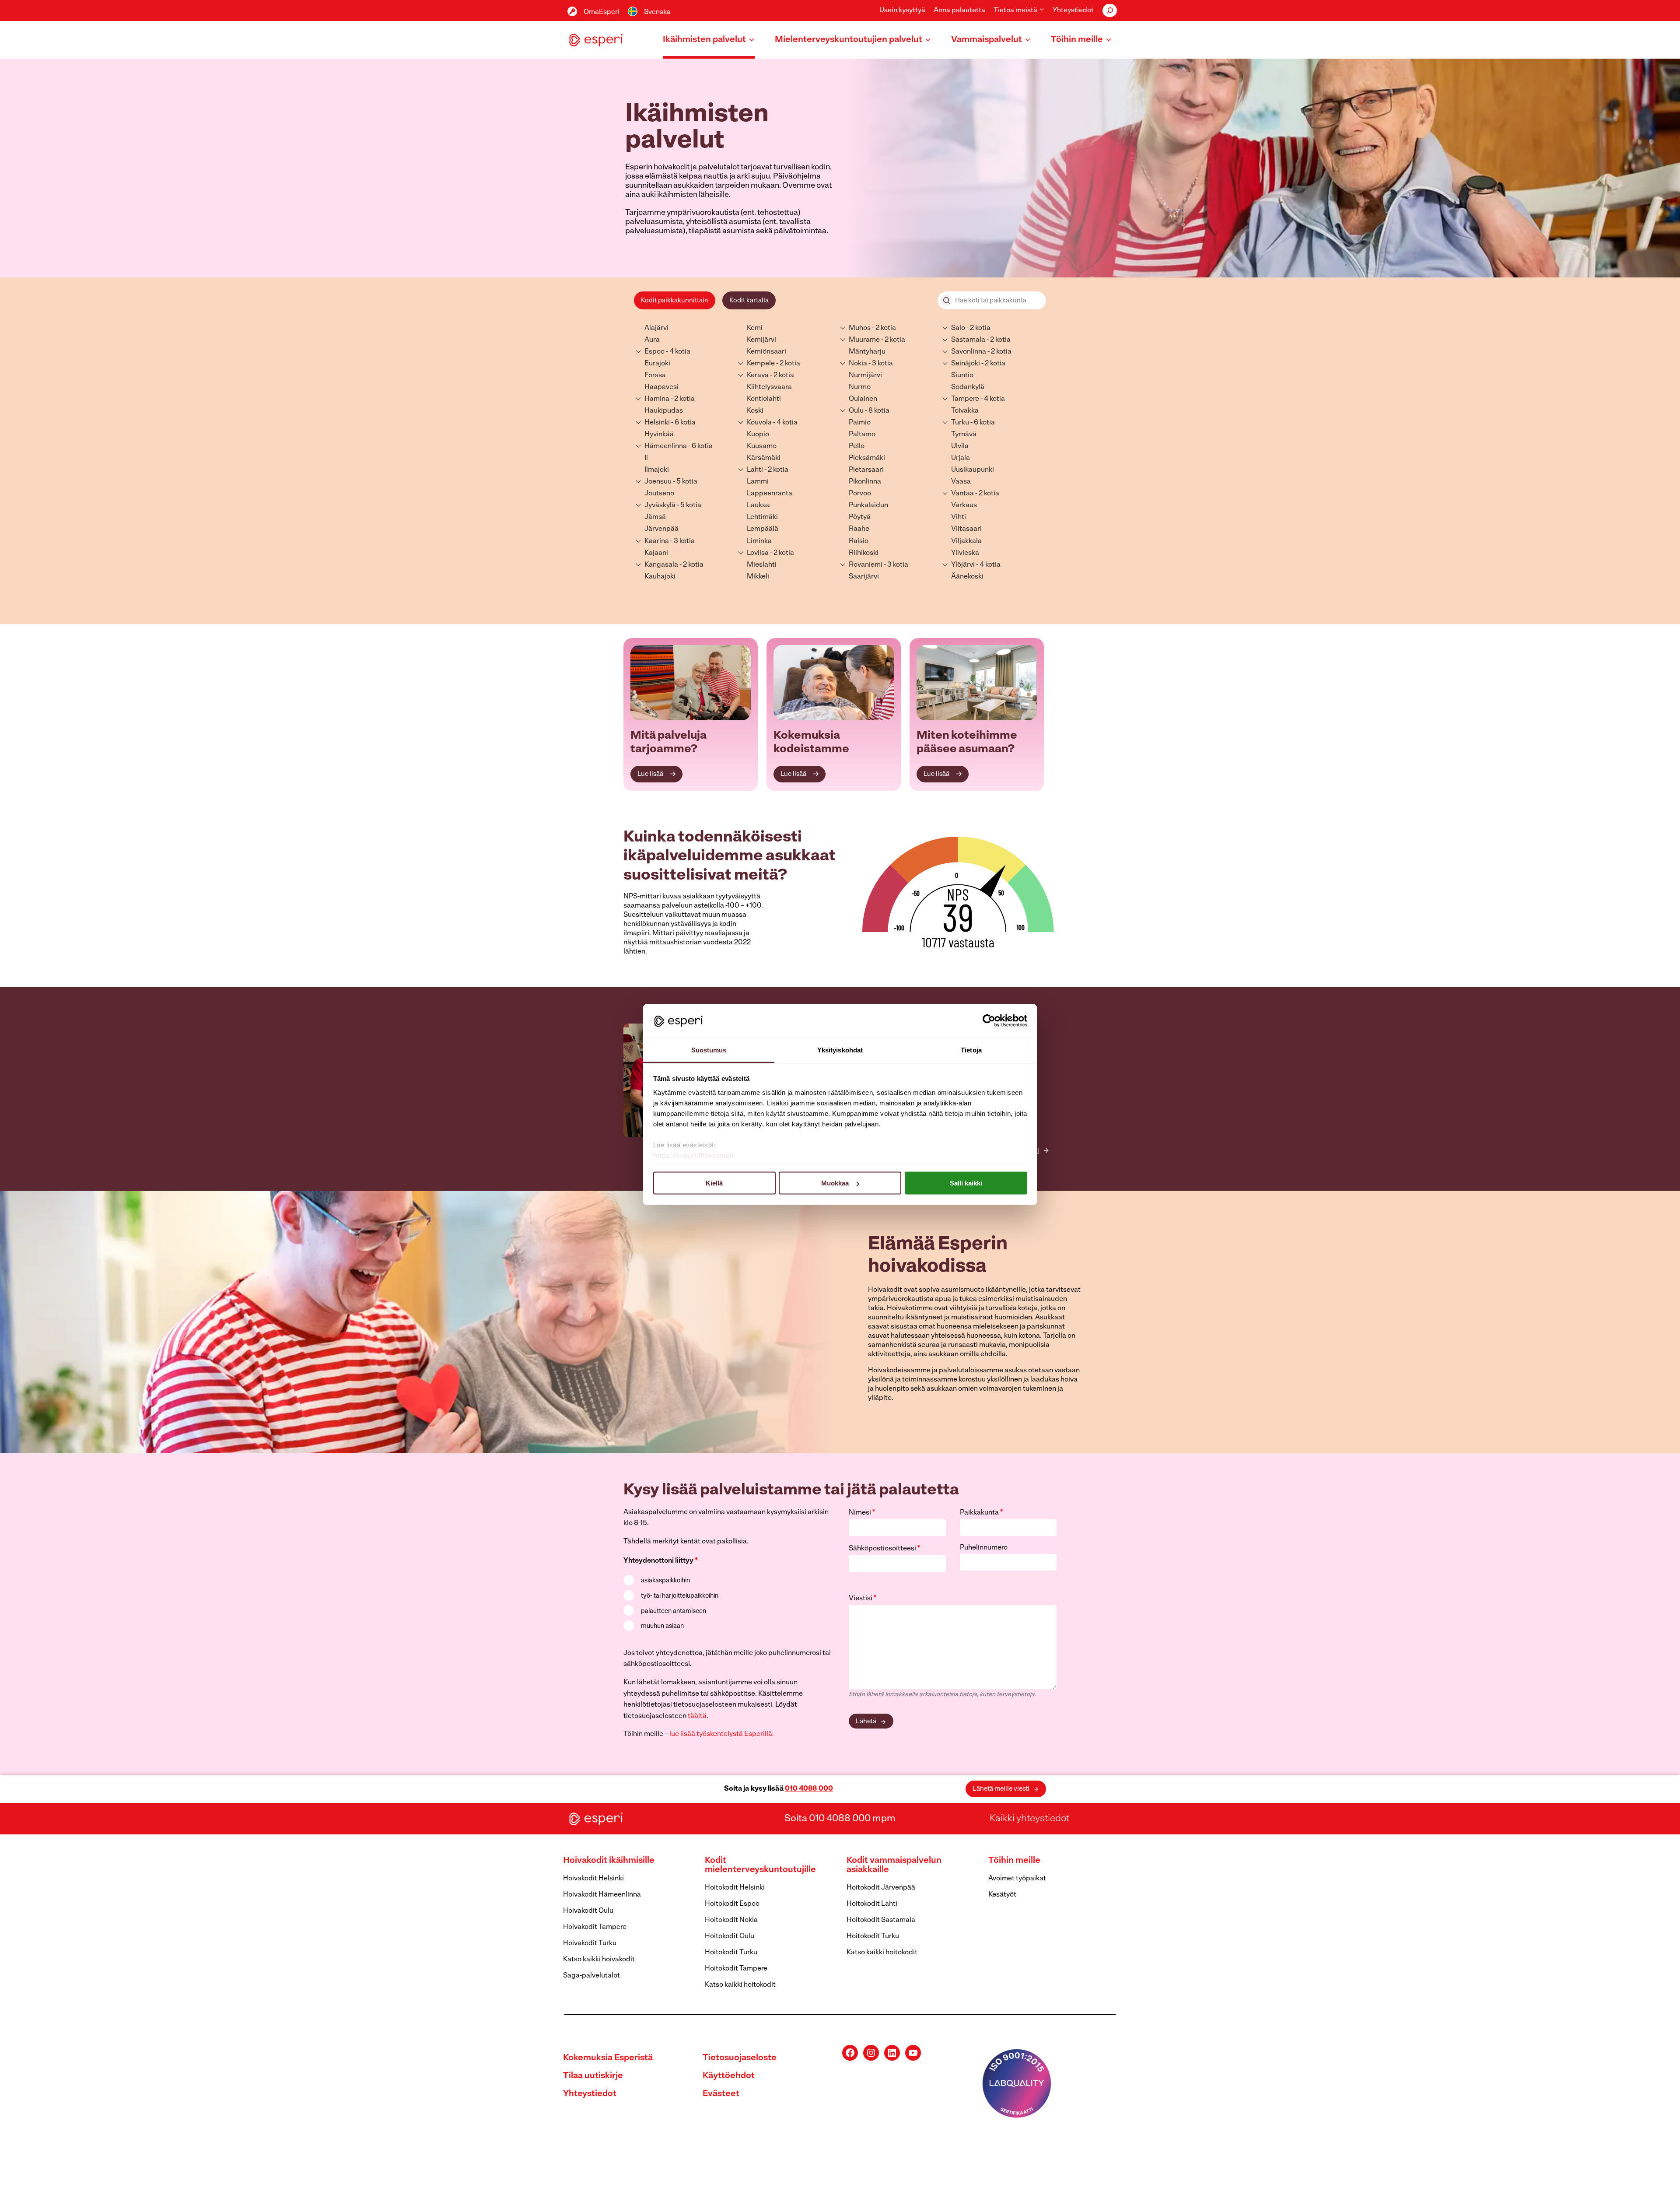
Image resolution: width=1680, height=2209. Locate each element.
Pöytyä (860, 517)
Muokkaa (835, 1183)
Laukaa (758, 505)
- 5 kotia (684, 482)
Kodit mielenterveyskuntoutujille (760, 1865)
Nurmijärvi (865, 375)
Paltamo (862, 435)
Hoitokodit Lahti (872, 1904)
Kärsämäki (764, 458)
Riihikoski (864, 553)
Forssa (655, 375)
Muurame (864, 340)
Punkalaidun (868, 505)
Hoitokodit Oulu (730, 1936)
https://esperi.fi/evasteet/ (694, 1155)
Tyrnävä (964, 435)
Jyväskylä (660, 505)
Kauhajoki (660, 577)
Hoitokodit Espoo (732, 1904)
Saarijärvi (864, 577)
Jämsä (655, 517)
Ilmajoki (657, 470)
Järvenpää (661, 529)
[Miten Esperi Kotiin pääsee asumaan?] (977, 683)
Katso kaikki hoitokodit (740, 1985)
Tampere (965, 399)
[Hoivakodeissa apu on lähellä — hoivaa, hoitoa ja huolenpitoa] (691, 683)
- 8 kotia (877, 411)
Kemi (755, 328)
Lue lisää (650, 774)
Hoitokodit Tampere (736, 1969)
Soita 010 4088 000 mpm (840, 1819)
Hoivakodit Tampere (595, 1927)
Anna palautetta (959, 11)
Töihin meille (1014, 1861)
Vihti (959, 517)
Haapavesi (661, 387)
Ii (646, 458)
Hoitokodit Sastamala (881, 1920)
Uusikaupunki (973, 470)
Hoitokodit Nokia (731, 1920)
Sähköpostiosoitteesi (885, 1549)
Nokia (858, 364)
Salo (958, 328)
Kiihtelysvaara (769, 387)
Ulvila (960, 446)
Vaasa (961, 482)
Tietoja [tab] (971, 1050)
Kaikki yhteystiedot (1029, 1819)
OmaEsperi (602, 12)
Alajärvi (656, 328)
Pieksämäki (867, 458)
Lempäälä (763, 529)
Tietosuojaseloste (740, 2058)
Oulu (856, 411)
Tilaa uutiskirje (593, 2076)
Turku (960, 423)
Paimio (860, 423)
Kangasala (661, 565)
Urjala (961, 458)
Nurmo (860, 387)
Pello (857, 446)
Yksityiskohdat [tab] (840, 1050)
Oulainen (863, 399)
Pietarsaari (866, 470)
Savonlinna (969, 352)
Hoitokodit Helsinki (735, 1888)
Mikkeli (758, 577)
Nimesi (862, 1513)
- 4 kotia (677, 352)
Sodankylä (968, 387)
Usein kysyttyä (902, 11)
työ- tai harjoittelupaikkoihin (680, 1596)
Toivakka (965, 411)
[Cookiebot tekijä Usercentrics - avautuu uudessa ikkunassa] (989, 1021)
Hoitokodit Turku (731, 1953)
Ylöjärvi (963, 565)
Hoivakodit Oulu (588, 1911)
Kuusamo (762, 446)
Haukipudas (664, 411)
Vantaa (962, 494)
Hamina (657, 399)
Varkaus (964, 505)
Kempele (761, 364)
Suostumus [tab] (709, 1050)
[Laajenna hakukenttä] (1110, 11)
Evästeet (721, 2094)
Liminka (759, 541)
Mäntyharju (867, 352)
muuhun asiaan (662, 1626)
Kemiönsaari (766, 352)
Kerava (758, 375)
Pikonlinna (865, 482)
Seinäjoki (966, 364)
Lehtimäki (762, 517)
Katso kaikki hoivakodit (599, 1960)
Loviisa (758, 553)
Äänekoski (967, 577)
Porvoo (860, 494)
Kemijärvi (761, 340)
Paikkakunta (982, 1513)
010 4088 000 (809, 1789)
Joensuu (658, 482)
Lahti (755, 470)
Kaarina (657, 541)
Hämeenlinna (666, 446)
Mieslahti (762, 565)
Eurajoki (657, 364)
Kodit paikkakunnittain (675, 301)
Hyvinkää (659, 435)
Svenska (657, 12)
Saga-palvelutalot (591, 1976)
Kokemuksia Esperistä (608, 2058)
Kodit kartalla (749, 301)
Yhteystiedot (1073, 11)
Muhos (860, 328)
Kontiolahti (764, 399)
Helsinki (657, 423)
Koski (755, 411)
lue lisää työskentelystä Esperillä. (722, 1734)
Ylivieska (965, 553)
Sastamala (968, 340)
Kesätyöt (1002, 1895)
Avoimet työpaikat (1017, 1879)
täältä (697, 1716)
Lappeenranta (770, 494)
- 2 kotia (682, 399)
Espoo (654, 352)
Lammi (758, 482)
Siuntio (962, 375)
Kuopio (758, 435)
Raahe (859, 529)
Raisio (859, 541)
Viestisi (863, 1599)
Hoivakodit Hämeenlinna (602, 1895)
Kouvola (759, 423)
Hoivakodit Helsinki (593, 1879)
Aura (652, 340)
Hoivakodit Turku (590, 1943)
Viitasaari (966, 529)
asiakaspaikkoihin (665, 1581)
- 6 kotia (683, 423)
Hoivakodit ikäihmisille (609, 1861)
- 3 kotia (682, 541)
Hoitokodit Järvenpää (881, 1888)
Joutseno (659, 494)
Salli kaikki (966, 1183)
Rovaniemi (866, 565)
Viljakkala (966, 541)
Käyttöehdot (729, 2076)
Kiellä (714, 1183)
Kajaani (656, 553)
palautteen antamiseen (674, 1611)
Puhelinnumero (984, 1548)
